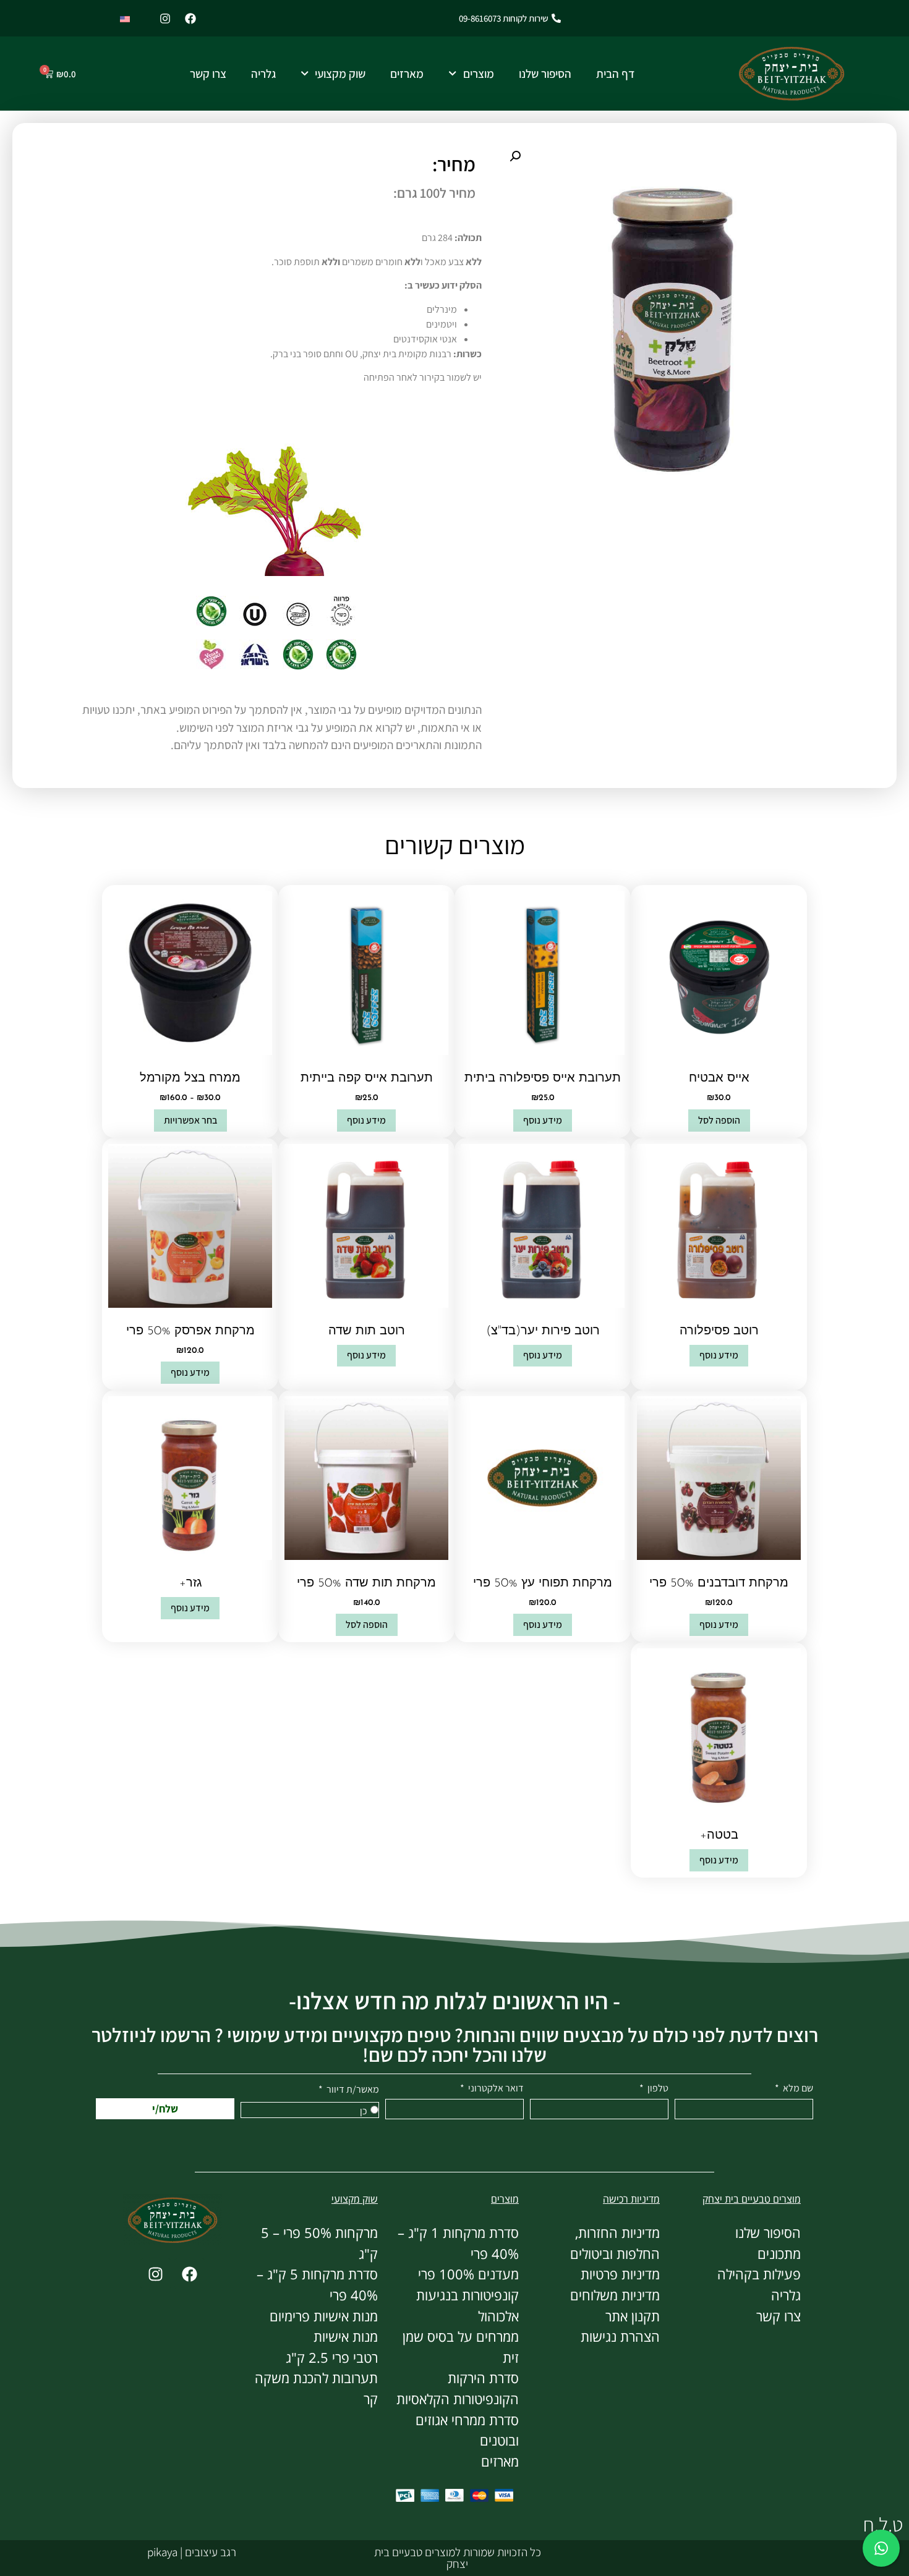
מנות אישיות (346, 2337)
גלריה (263, 74)
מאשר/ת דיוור (352, 2090)
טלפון (657, 2089)
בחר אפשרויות (190, 1120)
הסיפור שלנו (545, 74)
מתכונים (779, 2254)
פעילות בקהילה (759, 2274)
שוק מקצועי (340, 74)
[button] (515, 156)
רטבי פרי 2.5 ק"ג (332, 2358)
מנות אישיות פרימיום (324, 2316)
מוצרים (479, 74)
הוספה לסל (719, 1120)
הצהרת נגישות (620, 2337)
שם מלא (797, 2089)
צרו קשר (208, 74)
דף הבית (615, 74)
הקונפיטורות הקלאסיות (458, 2399)
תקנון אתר (633, 2316)
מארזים (407, 74)
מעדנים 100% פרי (468, 2274)
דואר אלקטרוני (495, 2089)
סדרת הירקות (483, 2378)
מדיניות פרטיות (620, 2274)
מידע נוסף (543, 1120)
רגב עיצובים (209, 2552)
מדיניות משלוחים (615, 2295)
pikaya (162, 2552)
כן (364, 2111)
